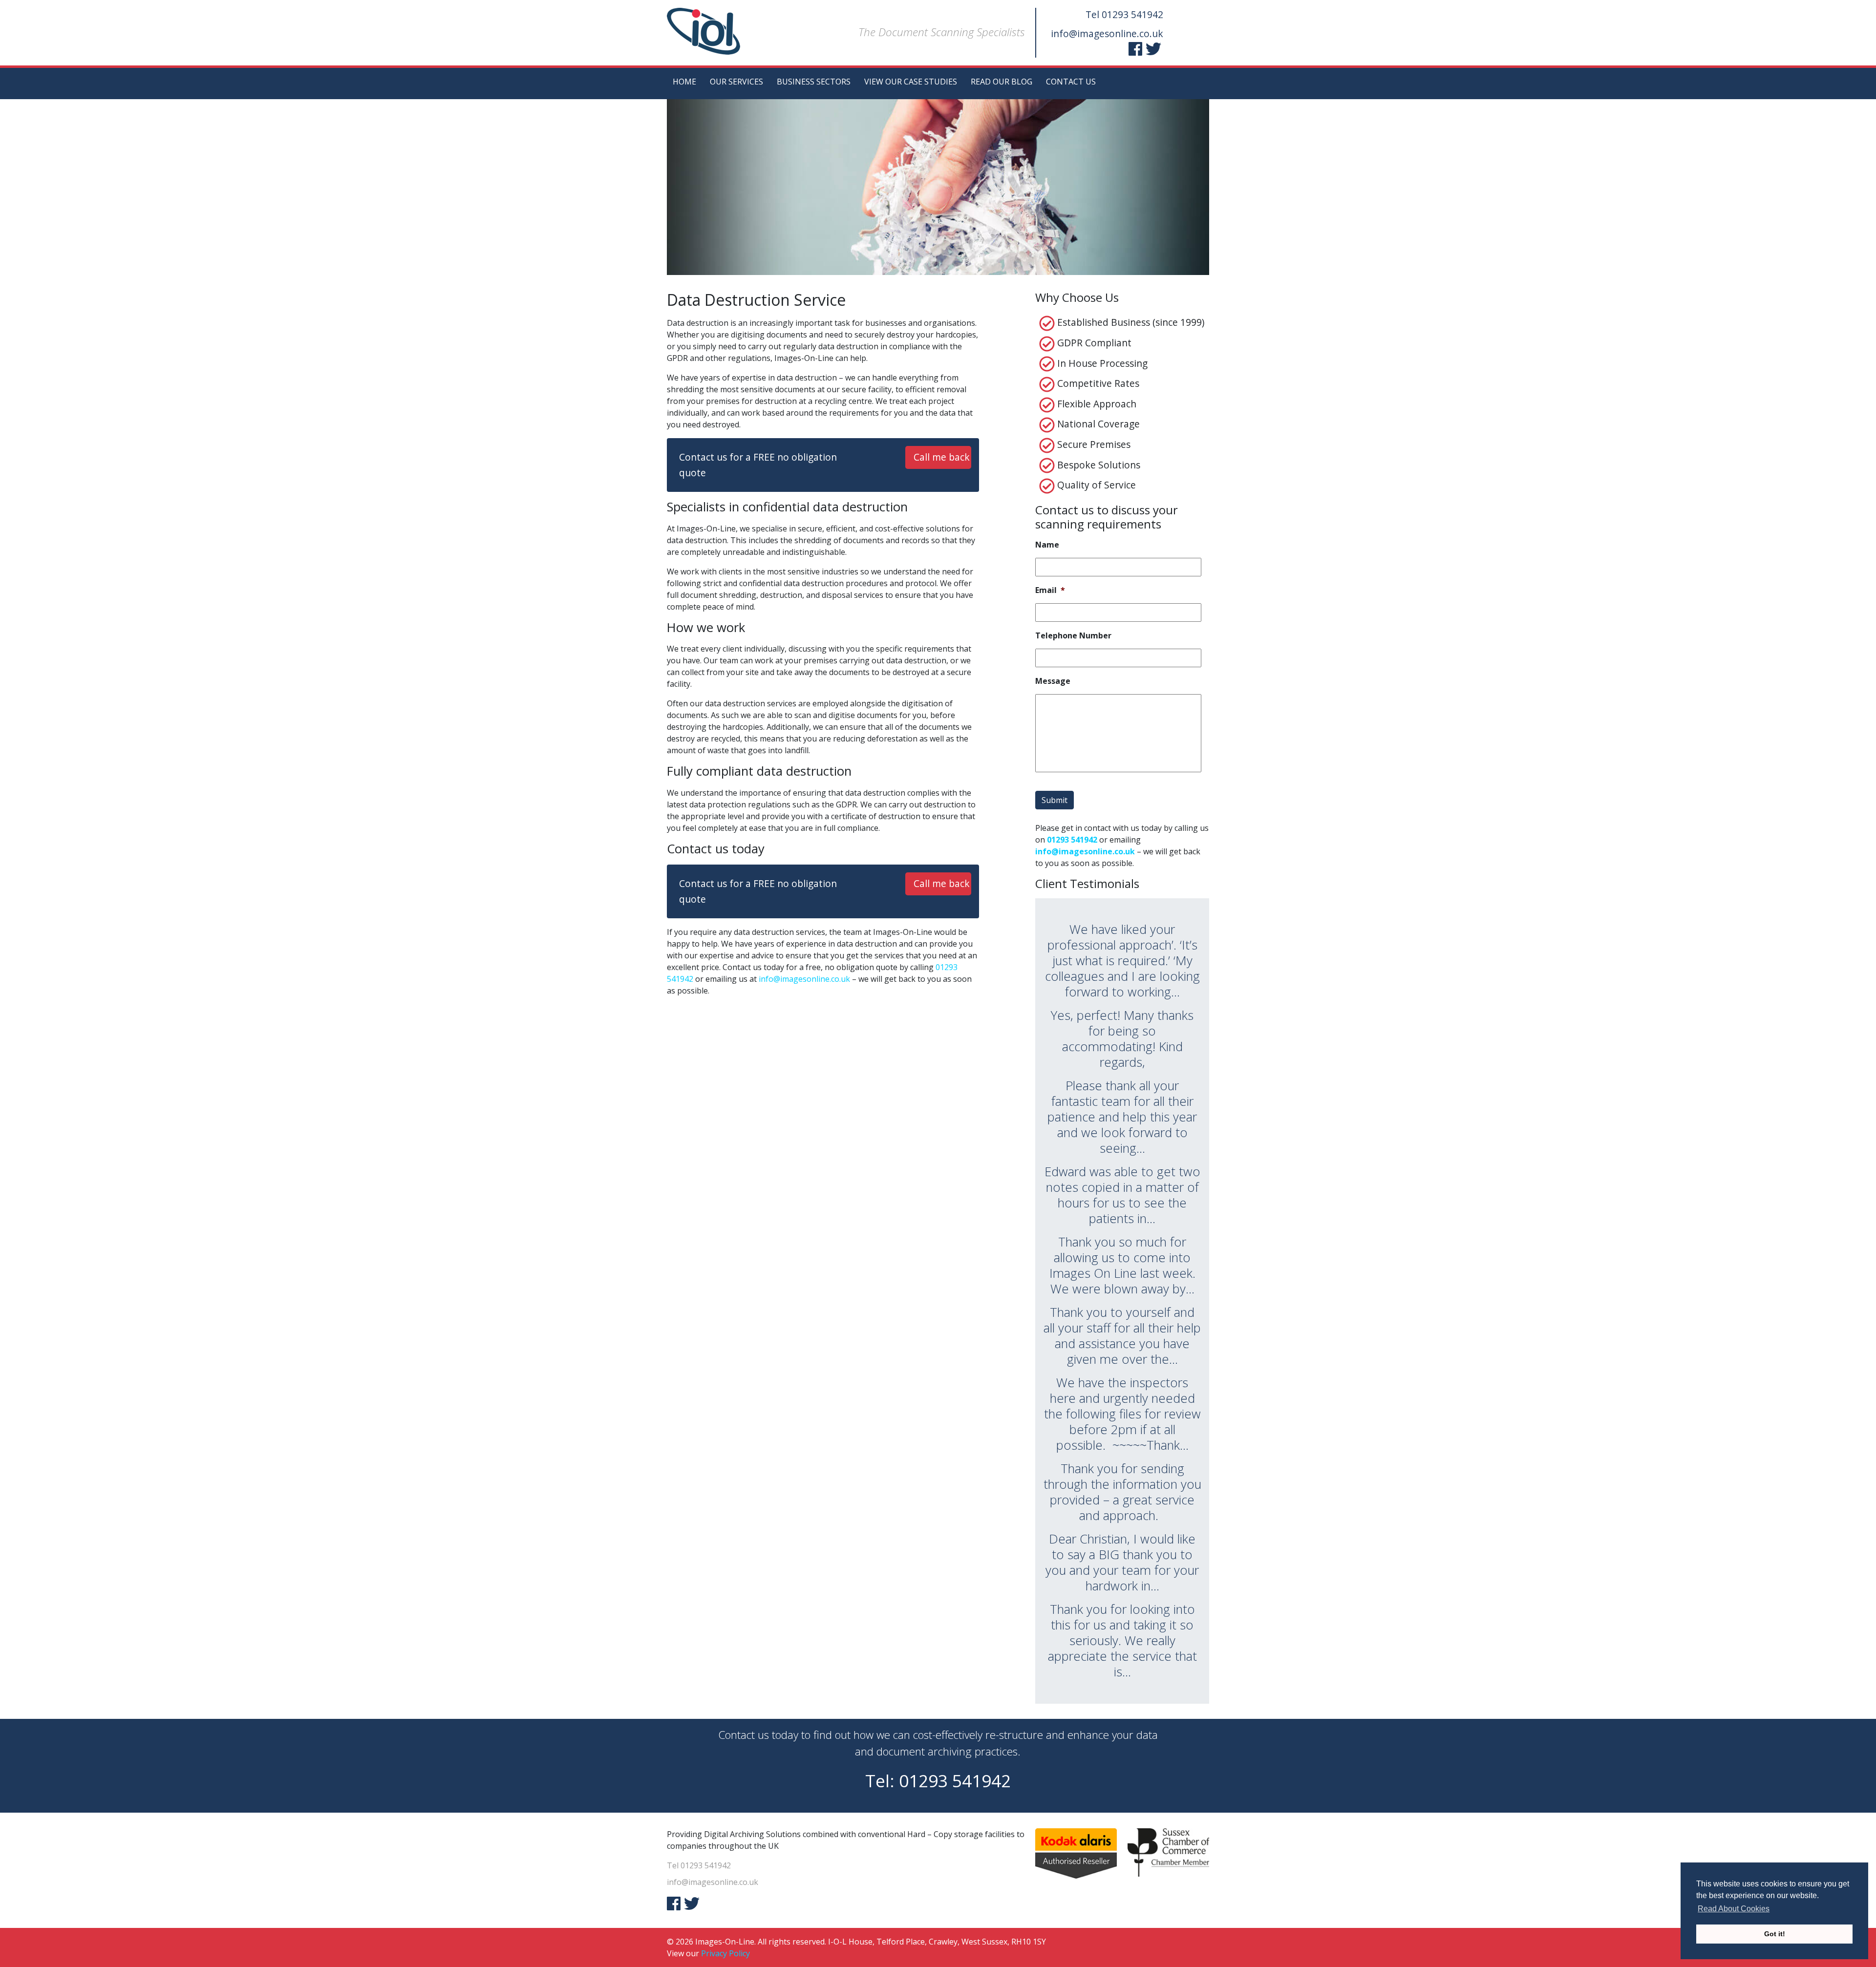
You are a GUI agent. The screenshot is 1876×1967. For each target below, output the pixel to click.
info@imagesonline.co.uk (1107, 33)
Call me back (942, 457)
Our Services (736, 82)
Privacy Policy (725, 1953)
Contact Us (1071, 82)
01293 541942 (1132, 14)
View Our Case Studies (911, 82)
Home (684, 82)
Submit (1055, 800)
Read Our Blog (1002, 82)
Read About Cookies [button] (1734, 1909)
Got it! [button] (1775, 1934)
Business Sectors (814, 82)
